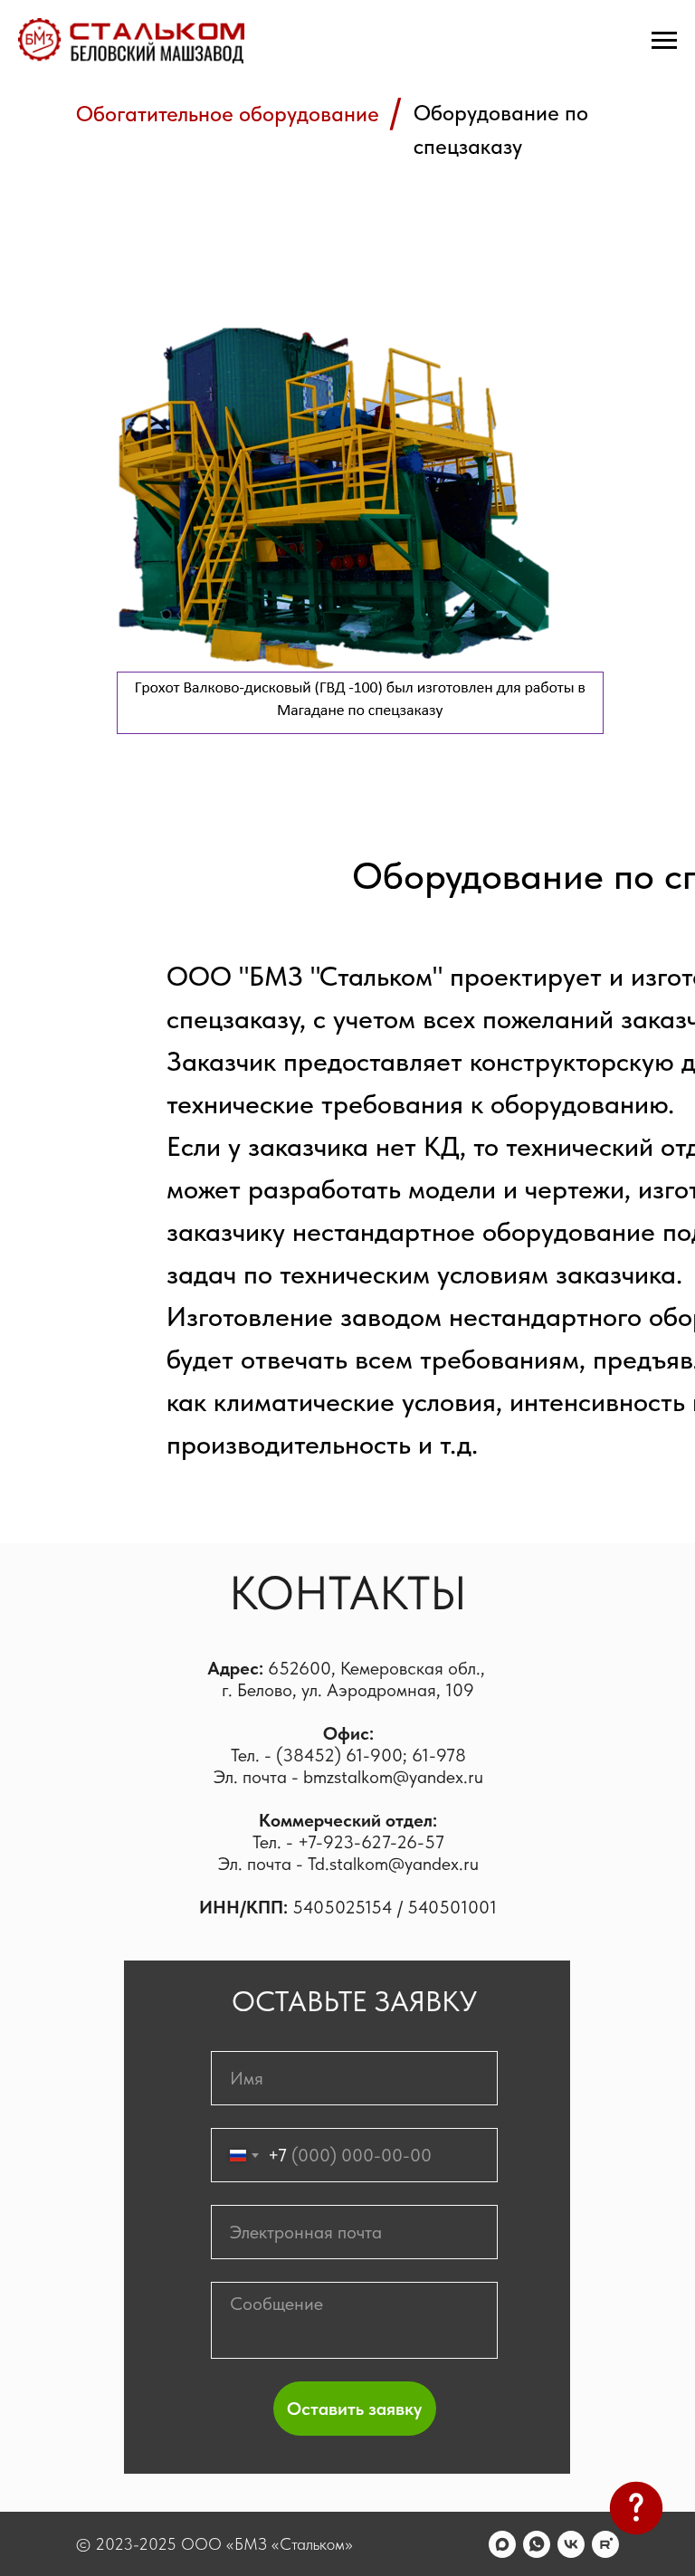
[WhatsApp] (537, 2544)
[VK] (571, 2544)
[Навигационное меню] (664, 41)
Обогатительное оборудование (228, 114)
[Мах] (502, 2544)
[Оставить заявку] (636, 2513)
